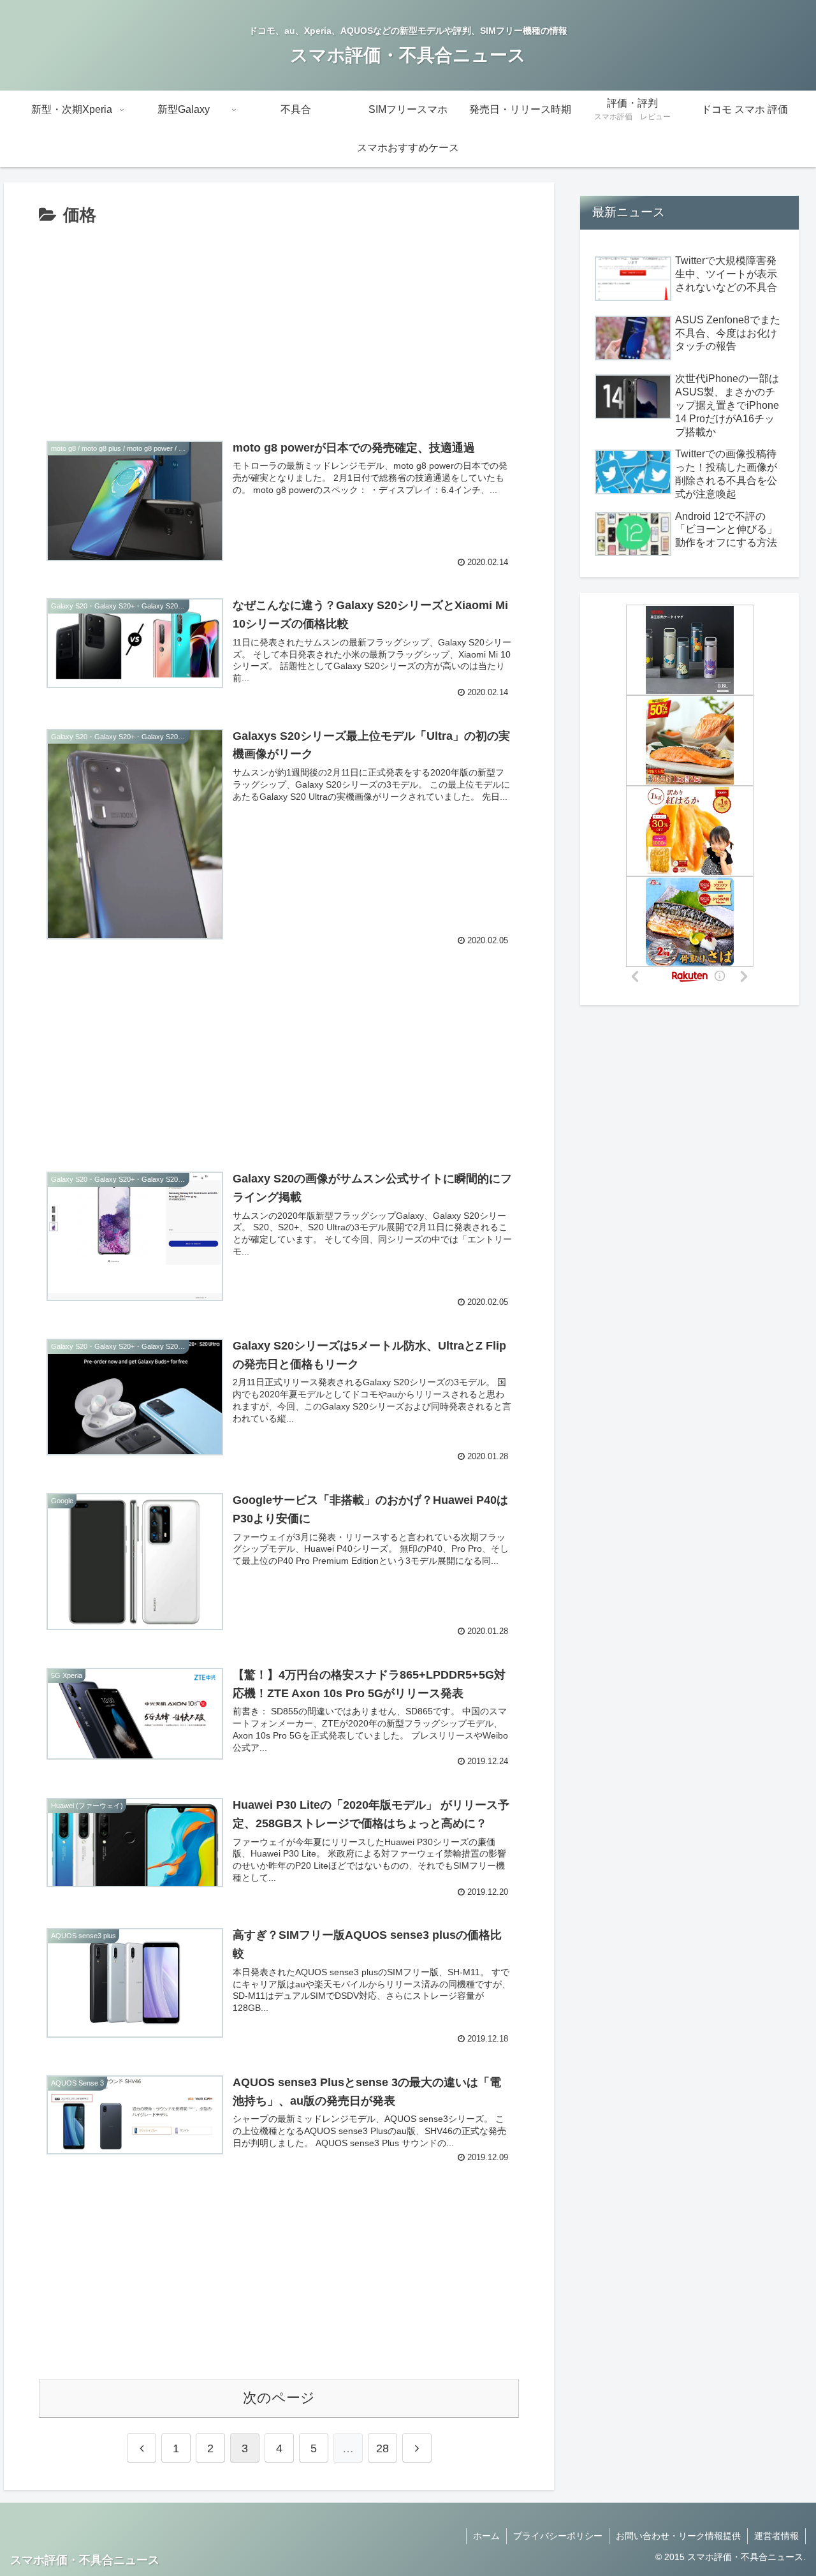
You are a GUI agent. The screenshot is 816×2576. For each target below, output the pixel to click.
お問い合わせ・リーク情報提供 (678, 2536)
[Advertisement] (279, 326)
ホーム (486, 2536)
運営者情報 (776, 2536)
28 (382, 2448)
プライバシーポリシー (558, 2536)
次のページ (279, 2398)
